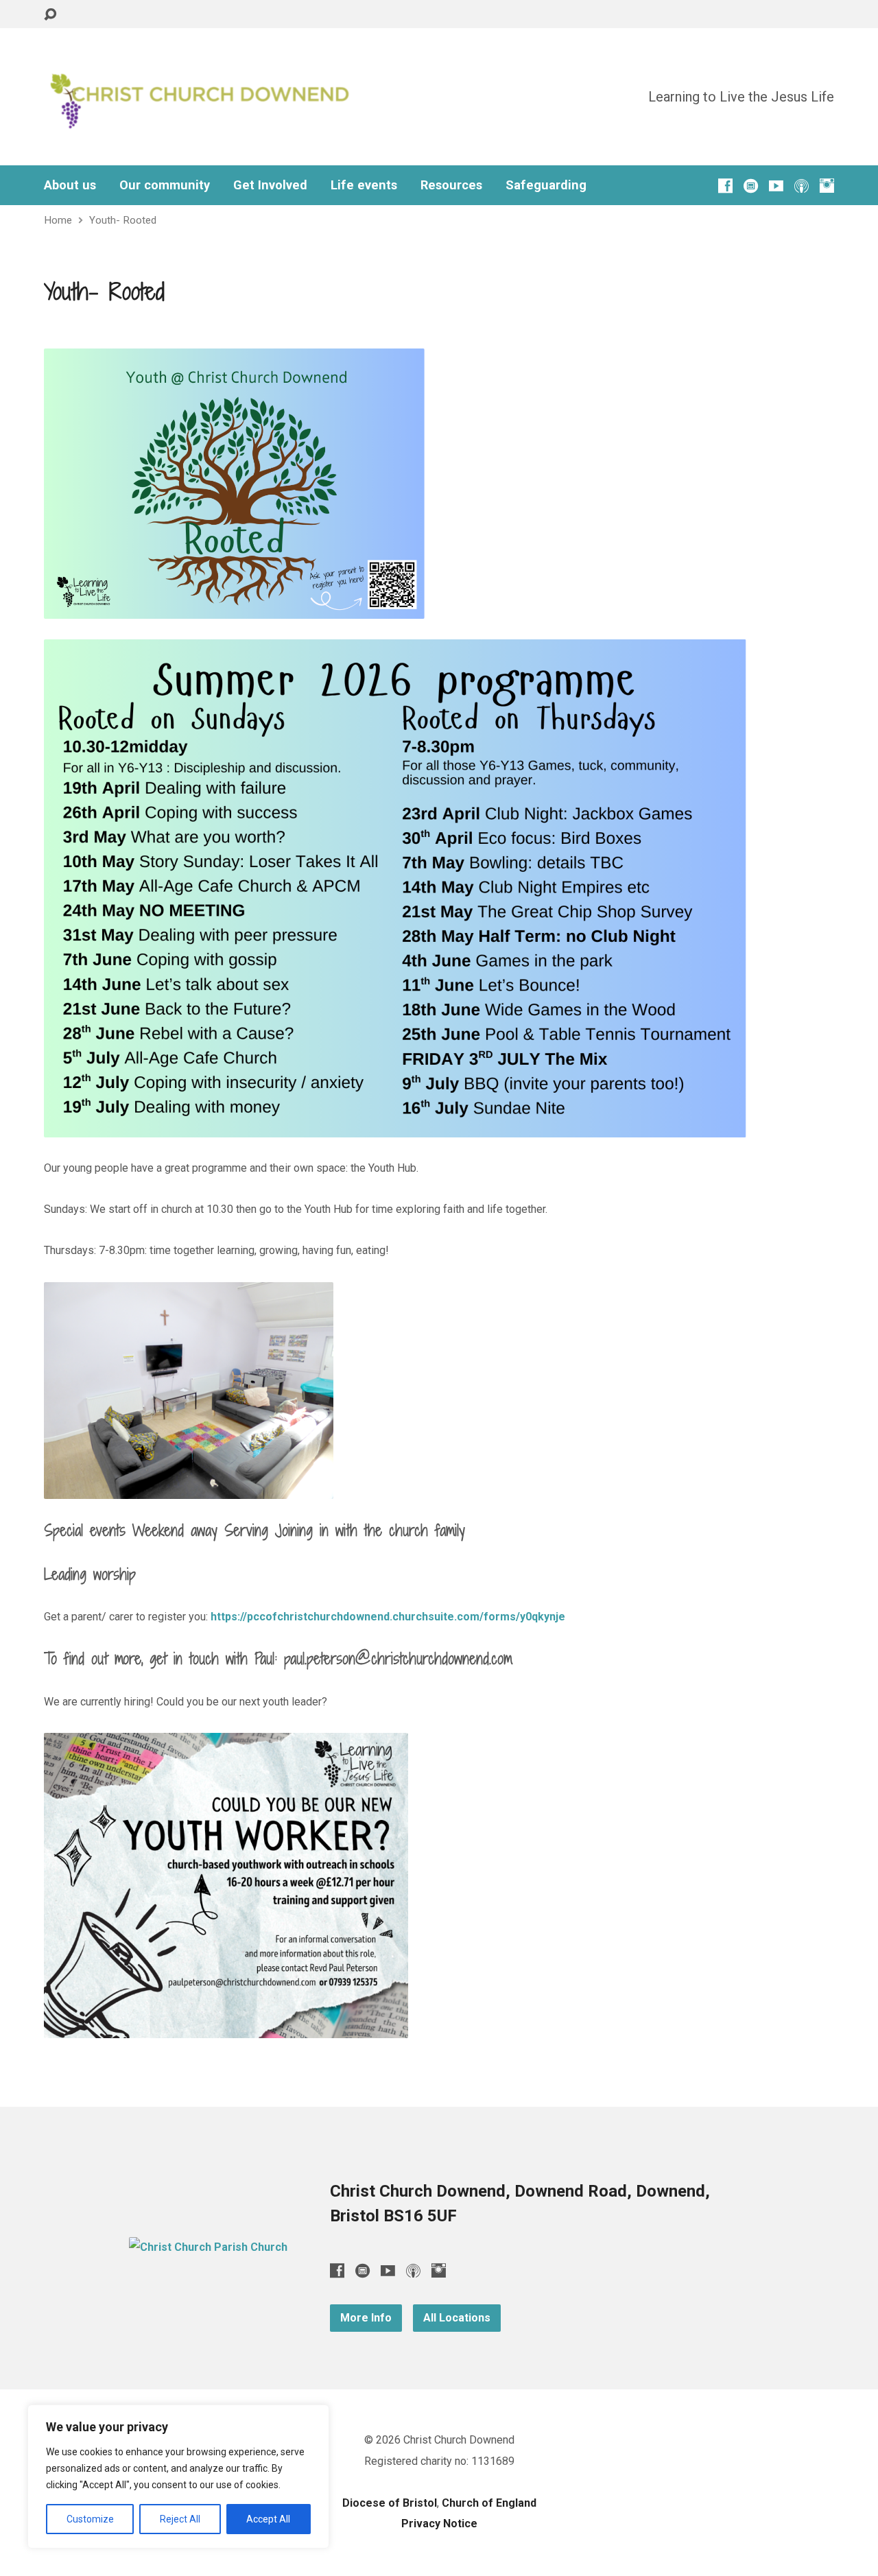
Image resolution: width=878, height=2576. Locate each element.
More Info (366, 2318)
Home (58, 220)
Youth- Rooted (123, 220)
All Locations (457, 2318)
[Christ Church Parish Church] (208, 2247)
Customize (90, 2519)
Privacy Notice (439, 2524)
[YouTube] (776, 186)
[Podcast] (802, 186)
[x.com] (751, 186)
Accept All (268, 2519)
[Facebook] (725, 186)
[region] (178, 2477)
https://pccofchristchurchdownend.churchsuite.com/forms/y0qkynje (388, 1617)
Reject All (180, 2519)
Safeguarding (546, 185)
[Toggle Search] (50, 15)
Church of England (489, 2503)
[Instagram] (827, 186)
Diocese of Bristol (390, 2503)
